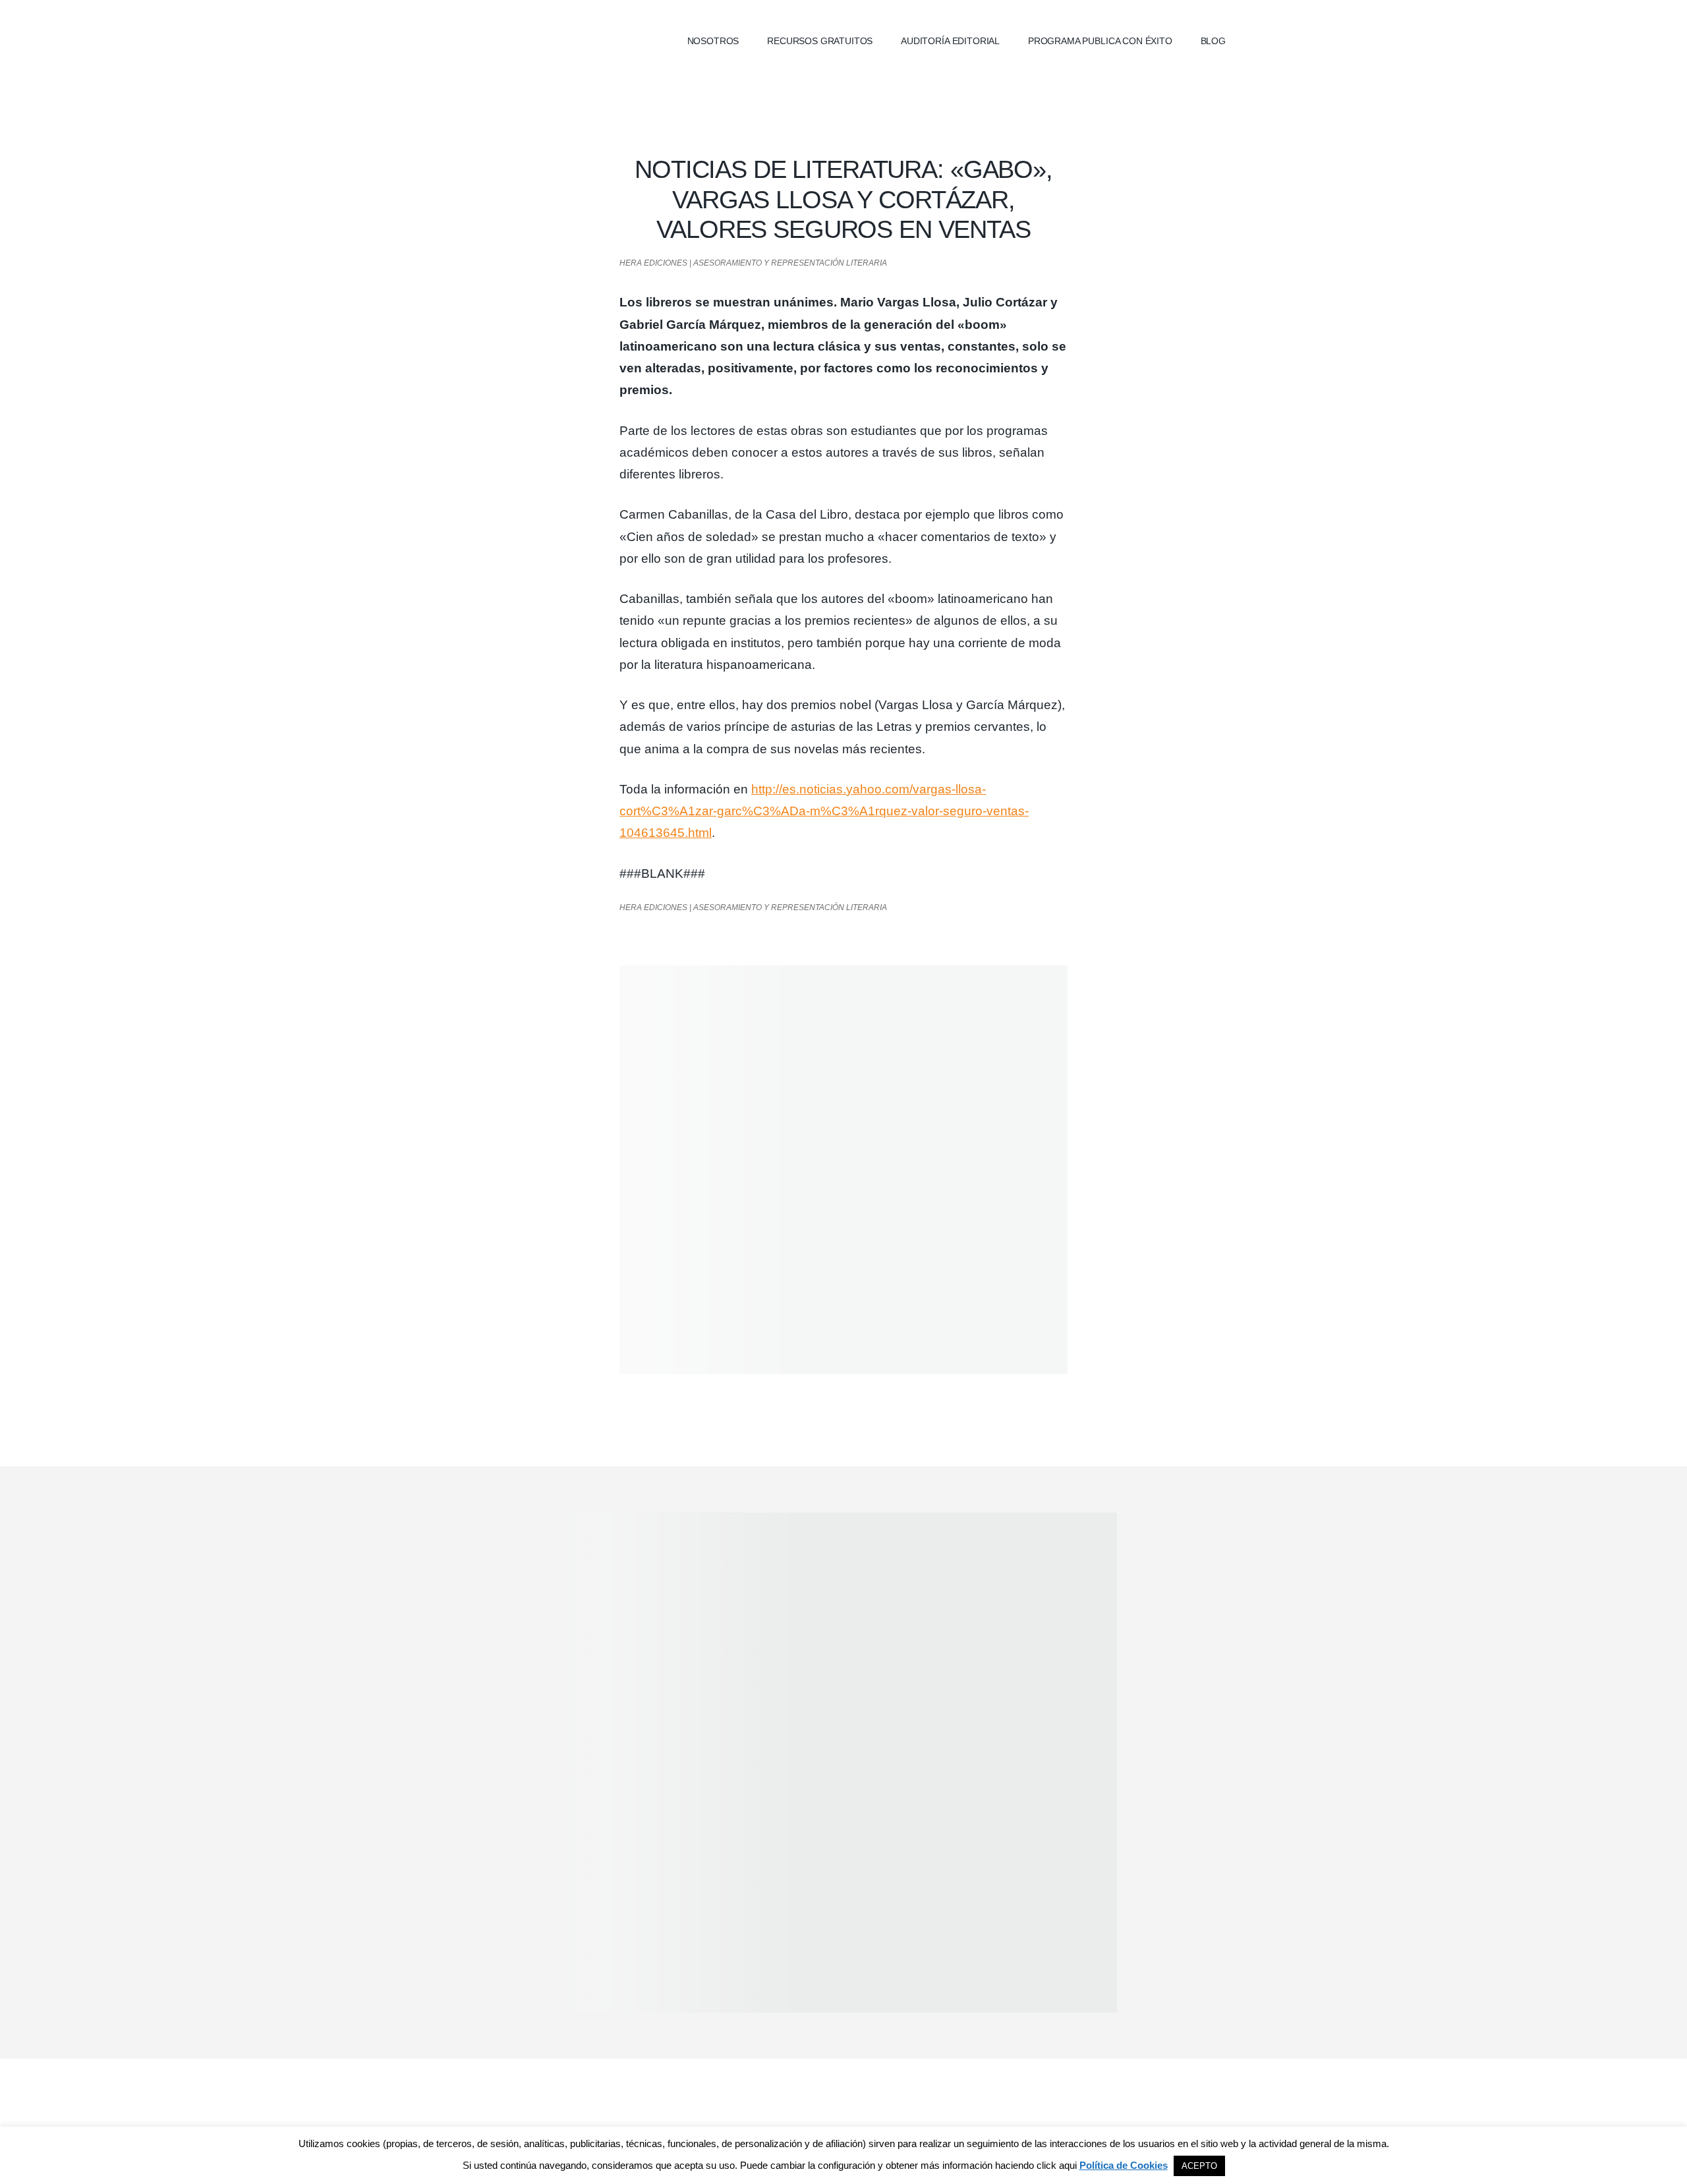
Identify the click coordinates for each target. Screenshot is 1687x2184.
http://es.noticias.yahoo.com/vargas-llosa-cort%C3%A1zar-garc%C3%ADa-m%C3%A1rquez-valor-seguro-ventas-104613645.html (824, 811)
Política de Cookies (1124, 2165)
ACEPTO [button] (1199, 2166)
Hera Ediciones (547, 40)
